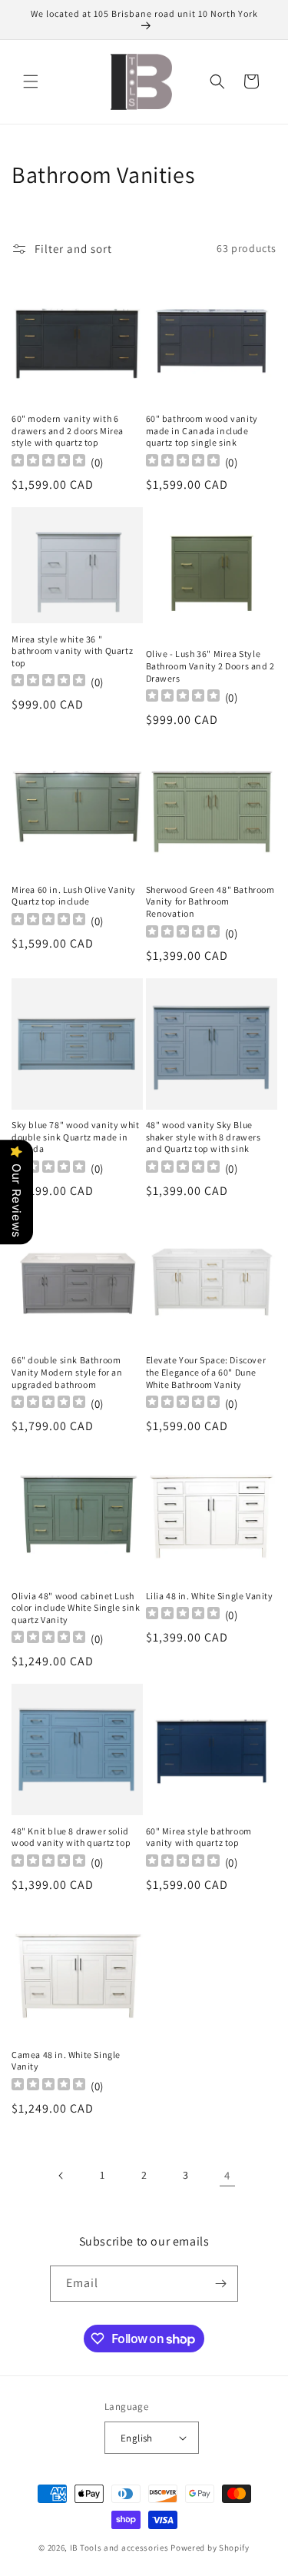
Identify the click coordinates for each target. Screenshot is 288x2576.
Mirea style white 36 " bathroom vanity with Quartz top (72, 651)
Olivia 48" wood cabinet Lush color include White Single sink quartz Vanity (76, 1608)
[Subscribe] (220, 2284)
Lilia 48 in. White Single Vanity (210, 1596)
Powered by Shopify (210, 2548)
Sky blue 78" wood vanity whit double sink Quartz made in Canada (75, 1137)
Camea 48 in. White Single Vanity (66, 2061)
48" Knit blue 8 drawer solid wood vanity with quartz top (71, 1837)
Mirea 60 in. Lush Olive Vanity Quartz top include (74, 896)
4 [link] (227, 2175)
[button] (31, 81)
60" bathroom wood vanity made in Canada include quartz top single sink (202, 430)
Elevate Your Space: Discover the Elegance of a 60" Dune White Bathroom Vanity (206, 1372)
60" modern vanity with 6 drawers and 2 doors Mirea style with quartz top (68, 430)
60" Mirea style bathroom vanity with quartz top (199, 1837)
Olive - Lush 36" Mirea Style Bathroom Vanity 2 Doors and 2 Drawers (210, 666)
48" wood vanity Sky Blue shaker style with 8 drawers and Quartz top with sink (204, 1137)
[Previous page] (61, 2176)
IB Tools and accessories (121, 2548)
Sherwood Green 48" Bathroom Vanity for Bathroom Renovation (210, 901)
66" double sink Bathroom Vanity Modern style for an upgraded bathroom (67, 1372)
